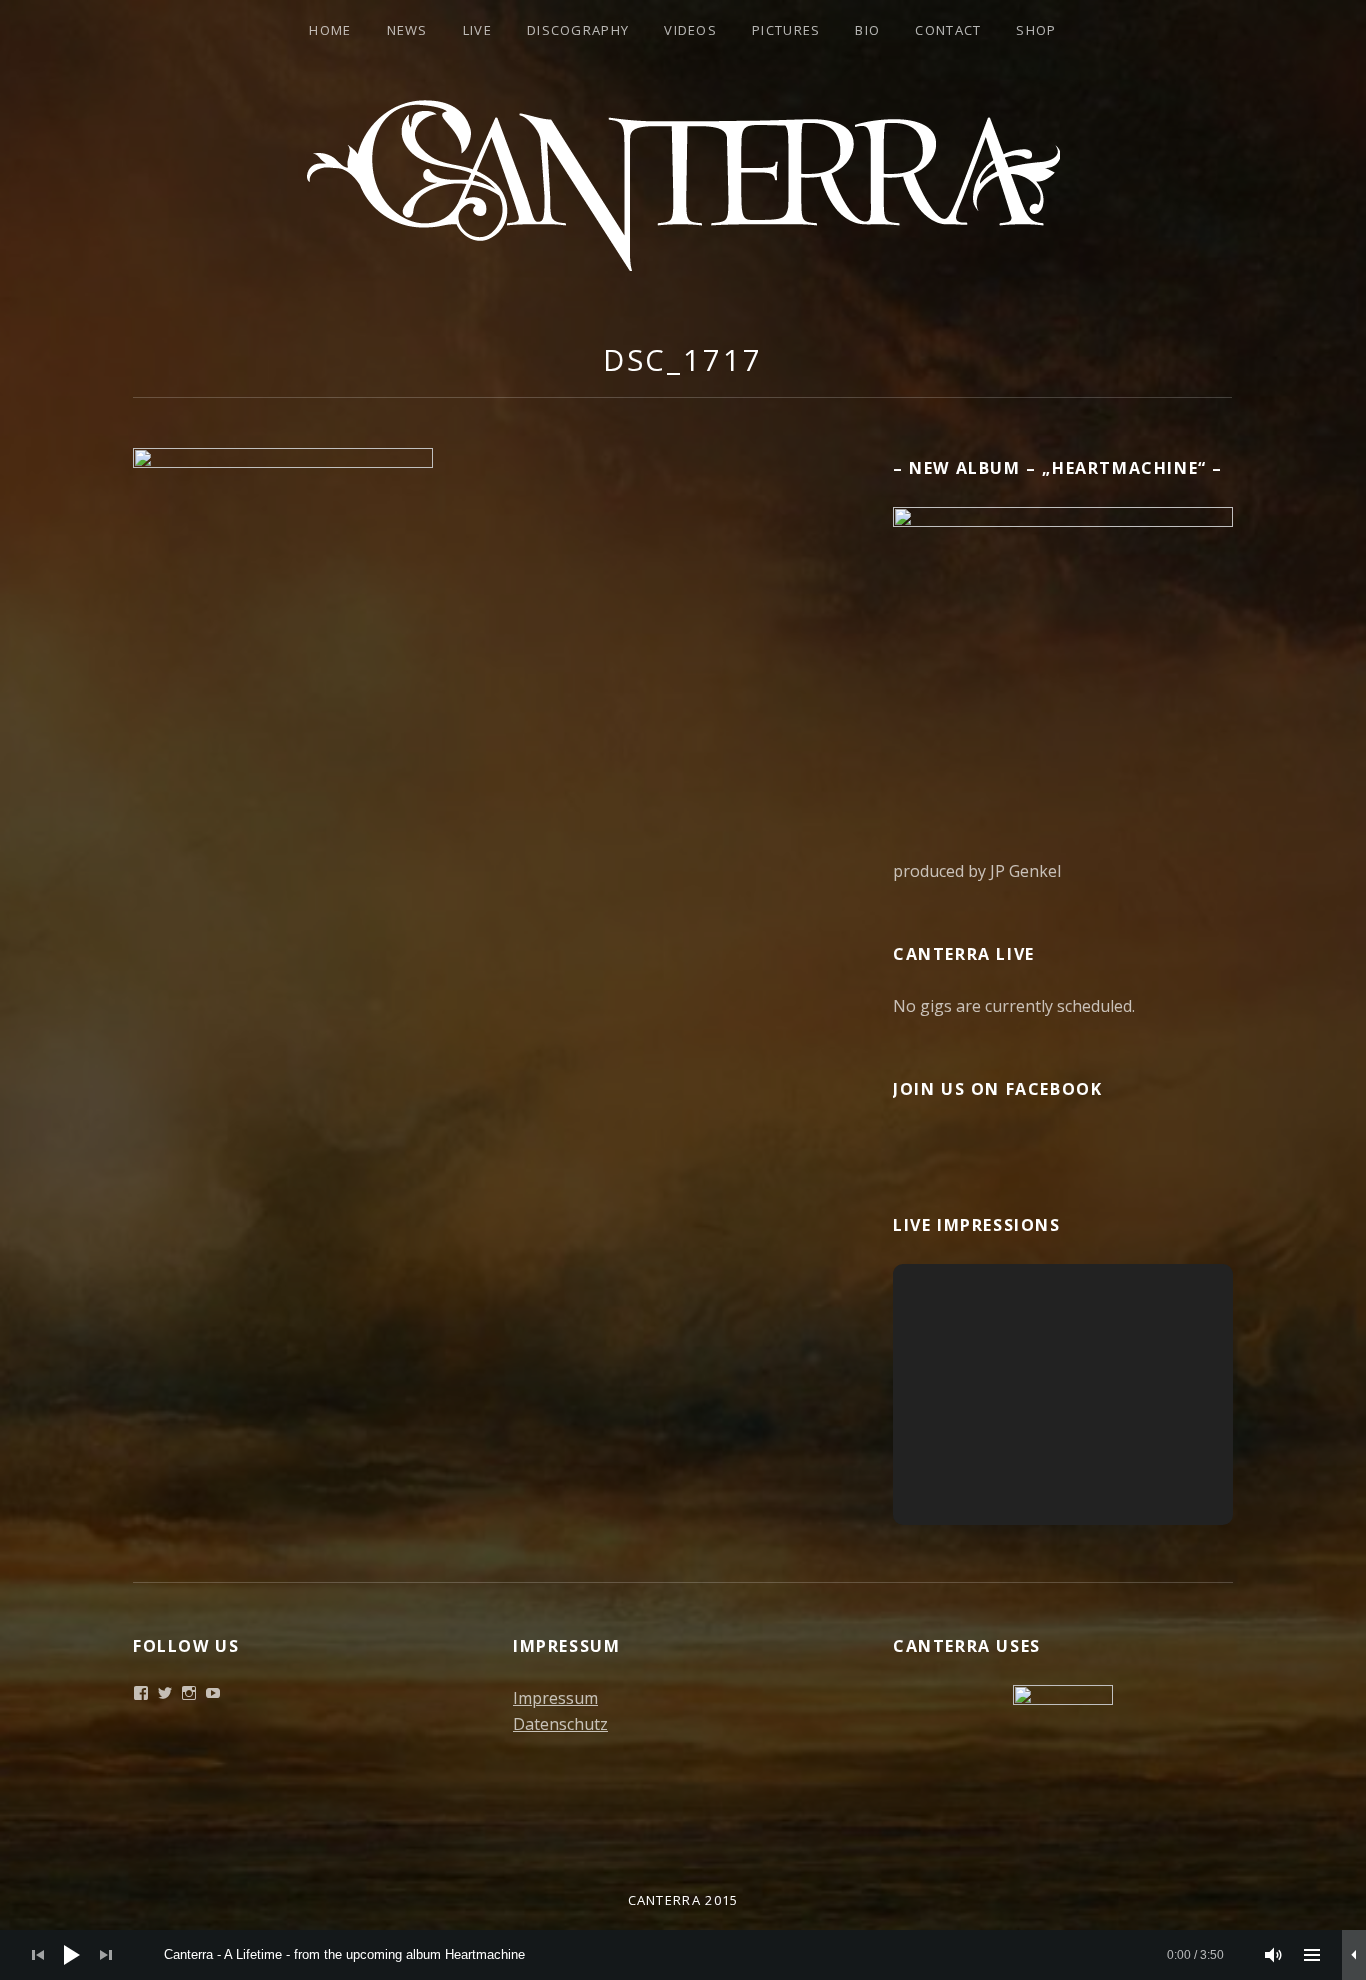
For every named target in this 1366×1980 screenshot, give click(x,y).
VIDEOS (690, 30)
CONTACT (948, 30)
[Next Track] (106, 1955)
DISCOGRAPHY (578, 30)
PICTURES (786, 30)
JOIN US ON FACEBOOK (997, 1089)
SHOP (1036, 30)
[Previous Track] (38, 1955)
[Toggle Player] (1354, 1955)
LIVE (477, 30)
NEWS (407, 30)
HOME (330, 30)
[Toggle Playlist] (1312, 1955)
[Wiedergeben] (72, 1955)
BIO (867, 30)
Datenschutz (560, 1724)
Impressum (555, 1698)
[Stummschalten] (1274, 1955)
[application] (683, 1955)
